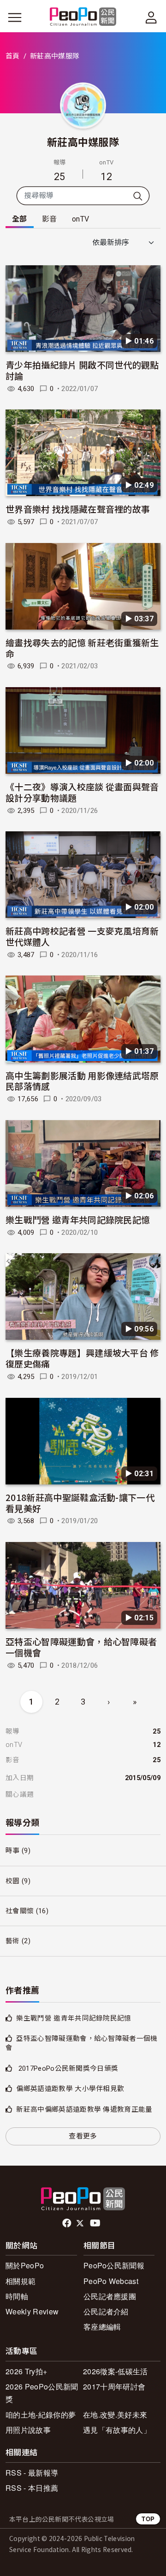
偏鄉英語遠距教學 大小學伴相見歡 (70, 2089)
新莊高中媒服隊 (83, 141)
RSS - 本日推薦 (32, 2488)
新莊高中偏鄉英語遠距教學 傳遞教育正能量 (84, 2109)
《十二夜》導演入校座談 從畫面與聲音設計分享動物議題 (82, 792)
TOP (148, 2519)
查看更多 (83, 2136)
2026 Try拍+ (26, 2371)
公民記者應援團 (110, 2296)
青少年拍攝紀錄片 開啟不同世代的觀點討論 (82, 370)
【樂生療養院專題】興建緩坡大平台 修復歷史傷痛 (82, 1358)
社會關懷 (20, 1911)
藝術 (13, 1941)
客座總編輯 (102, 2327)
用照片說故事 (28, 2430)
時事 (13, 1851)
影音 (50, 219)
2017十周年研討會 (114, 2386)
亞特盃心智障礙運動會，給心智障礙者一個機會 (81, 1647)
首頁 (13, 56)
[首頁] (83, 17)
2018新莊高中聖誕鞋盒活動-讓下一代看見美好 (80, 1503)
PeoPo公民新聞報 (114, 2265)
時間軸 (17, 2296)
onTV (80, 219)
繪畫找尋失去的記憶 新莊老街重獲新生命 (82, 648)
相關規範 (21, 2281)
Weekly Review (32, 2311)
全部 (20, 219)
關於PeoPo (25, 2265)
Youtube (96, 2223)
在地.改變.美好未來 (115, 2415)
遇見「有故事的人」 (117, 2430)
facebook (68, 2223)
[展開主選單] (15, 18)
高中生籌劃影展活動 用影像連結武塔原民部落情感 (82, 1081)
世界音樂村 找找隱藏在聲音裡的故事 (78, 509)
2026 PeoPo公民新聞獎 (42, 2393)
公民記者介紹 (106, 2311)
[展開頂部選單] (151, 18)
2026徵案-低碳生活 (116, 2371)
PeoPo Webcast (111, 2281)
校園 (13, 1881)
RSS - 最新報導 (32, 2473)
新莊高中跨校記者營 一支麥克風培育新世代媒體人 (82, 936)
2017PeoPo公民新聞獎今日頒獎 (67, 2068)
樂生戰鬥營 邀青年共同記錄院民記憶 (78, 1219)
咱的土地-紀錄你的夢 (41, 2415)
